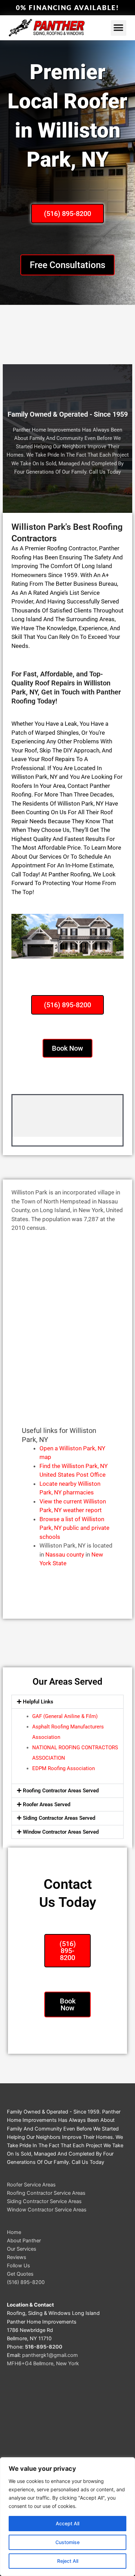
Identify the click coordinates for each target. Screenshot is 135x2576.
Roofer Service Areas (31, 2185)
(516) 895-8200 (26, 2282)
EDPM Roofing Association (64, 1768)
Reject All (68, 2561)
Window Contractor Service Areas (47, 2210)
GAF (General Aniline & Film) (65, 1716)
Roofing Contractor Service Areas (46, 2193)
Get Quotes (20, 2274)
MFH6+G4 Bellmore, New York (43, 2364)
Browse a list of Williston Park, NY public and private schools (74, 1528)
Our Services (22, 2249)
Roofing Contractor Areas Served (61, 1791)
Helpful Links (38, 1702)
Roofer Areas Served (47, 1804)
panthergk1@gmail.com (50, 2355)
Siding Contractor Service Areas (44, 2201)
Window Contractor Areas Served (61, 1832)
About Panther (24, 2241)
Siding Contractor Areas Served (59, 1818)
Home (14, 2232)
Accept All (67, 2523)
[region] (67, 2517)
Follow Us (19, 2266)
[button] (119, 28)
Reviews (17, 2257)
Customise (67, 2542)
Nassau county (65, 1554)
